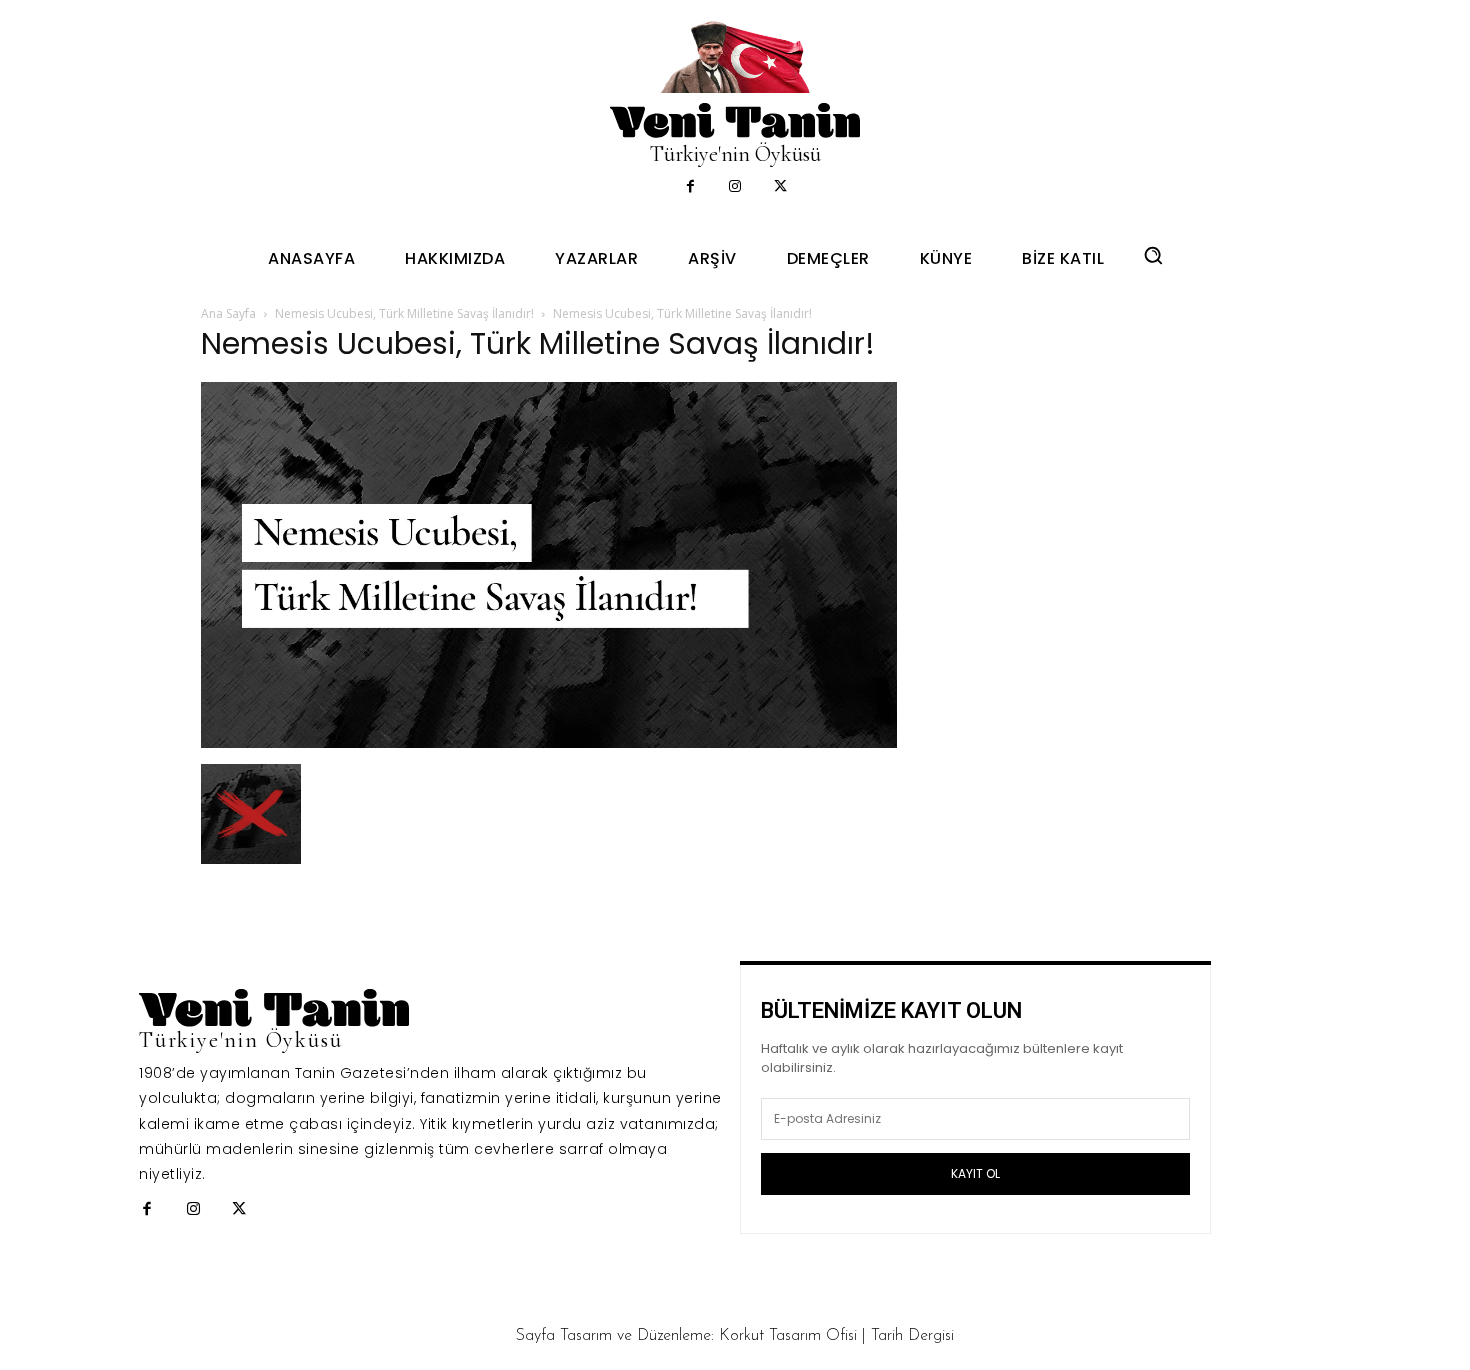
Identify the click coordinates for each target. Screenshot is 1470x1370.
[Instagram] (735, 187)
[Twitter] (780, 187)
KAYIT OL (975, 1173)
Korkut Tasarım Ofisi (788, 1336)
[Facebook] (690, 187)
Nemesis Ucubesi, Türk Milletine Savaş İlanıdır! (404, 313)
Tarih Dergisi (912, 1336)
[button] (1153, 255)
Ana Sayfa (228, 313)
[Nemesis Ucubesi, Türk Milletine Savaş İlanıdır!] (549, 742)
